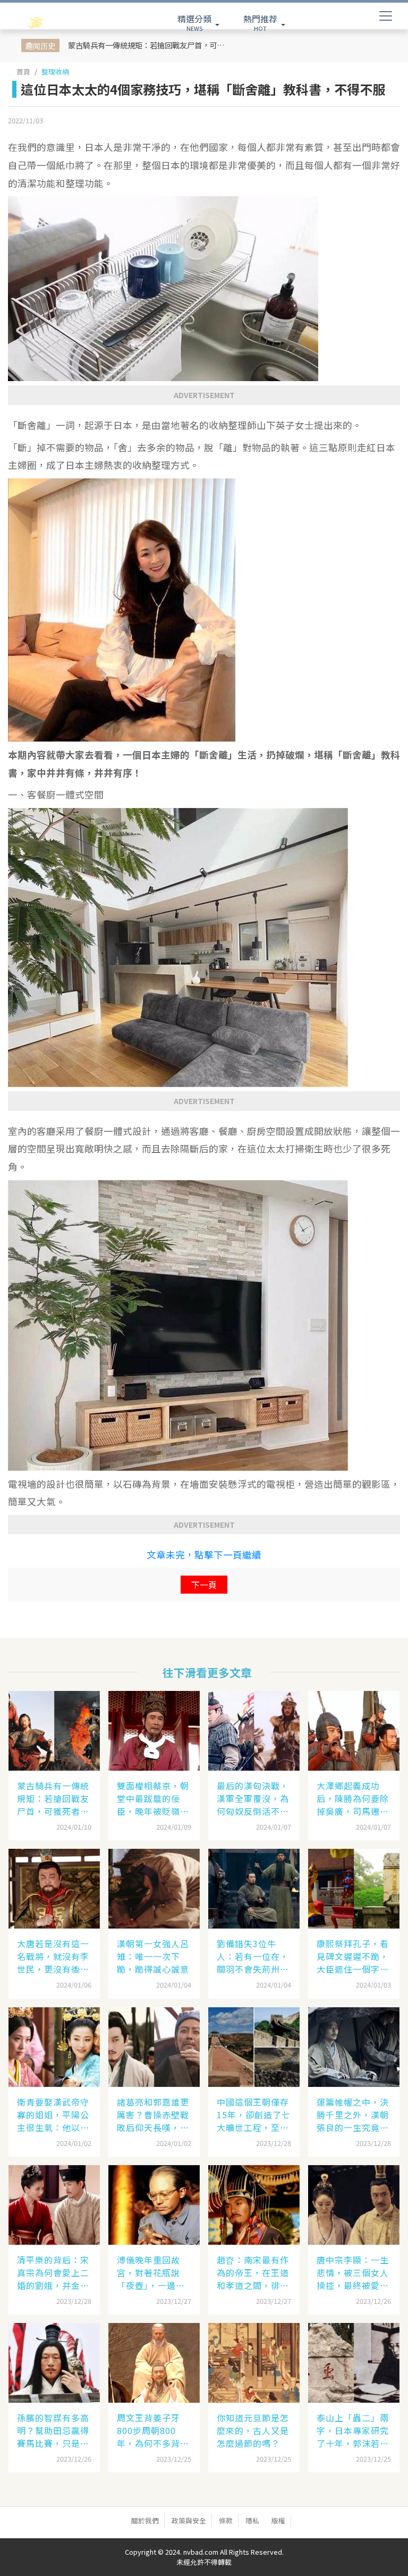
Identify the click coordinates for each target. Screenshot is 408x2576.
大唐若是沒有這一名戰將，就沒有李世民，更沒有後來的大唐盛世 (53, 1956)
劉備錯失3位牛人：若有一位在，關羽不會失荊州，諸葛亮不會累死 (253, 1956)
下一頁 (204, 1585)
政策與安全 (189, 2520)
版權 (278, 2520)
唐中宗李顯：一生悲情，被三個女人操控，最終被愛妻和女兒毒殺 (353, 2272)
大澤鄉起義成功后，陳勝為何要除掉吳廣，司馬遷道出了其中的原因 (353, 1798)
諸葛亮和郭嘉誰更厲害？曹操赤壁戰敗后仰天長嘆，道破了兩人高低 (153, 2115)
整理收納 (55, 71)
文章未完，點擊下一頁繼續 (204, 1555)
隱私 (252, 2520)
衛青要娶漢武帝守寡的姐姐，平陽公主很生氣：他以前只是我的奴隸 (53, 2115)
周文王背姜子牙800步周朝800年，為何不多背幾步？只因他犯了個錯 (153, 2430)
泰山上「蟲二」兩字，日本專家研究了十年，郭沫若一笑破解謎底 (353, 2430)
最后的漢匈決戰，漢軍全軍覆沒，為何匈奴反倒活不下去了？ (253, 1798)
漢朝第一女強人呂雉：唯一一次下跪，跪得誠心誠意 (153, 1956)
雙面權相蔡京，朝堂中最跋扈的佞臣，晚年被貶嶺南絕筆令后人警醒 (153, 1798)
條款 (226, 2520)
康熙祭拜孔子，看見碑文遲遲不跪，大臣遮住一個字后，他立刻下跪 (353, 1956)
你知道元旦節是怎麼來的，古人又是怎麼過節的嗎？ (253, 2430)
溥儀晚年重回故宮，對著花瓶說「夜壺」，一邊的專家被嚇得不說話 (153, 2272)
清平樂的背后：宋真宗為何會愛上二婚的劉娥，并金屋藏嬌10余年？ (53, 2272)
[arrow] (57, 23)
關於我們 (145, 2520)
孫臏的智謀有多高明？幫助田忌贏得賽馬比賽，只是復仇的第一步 (53, 2430)
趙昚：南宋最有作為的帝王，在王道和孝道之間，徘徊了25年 (253, 2272)
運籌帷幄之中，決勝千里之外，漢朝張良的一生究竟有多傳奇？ (353, 2115)
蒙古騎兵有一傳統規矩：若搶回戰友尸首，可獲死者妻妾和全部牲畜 (150, 45)
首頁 (23, 71)
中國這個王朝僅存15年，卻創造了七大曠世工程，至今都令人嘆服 (254, 2115)
